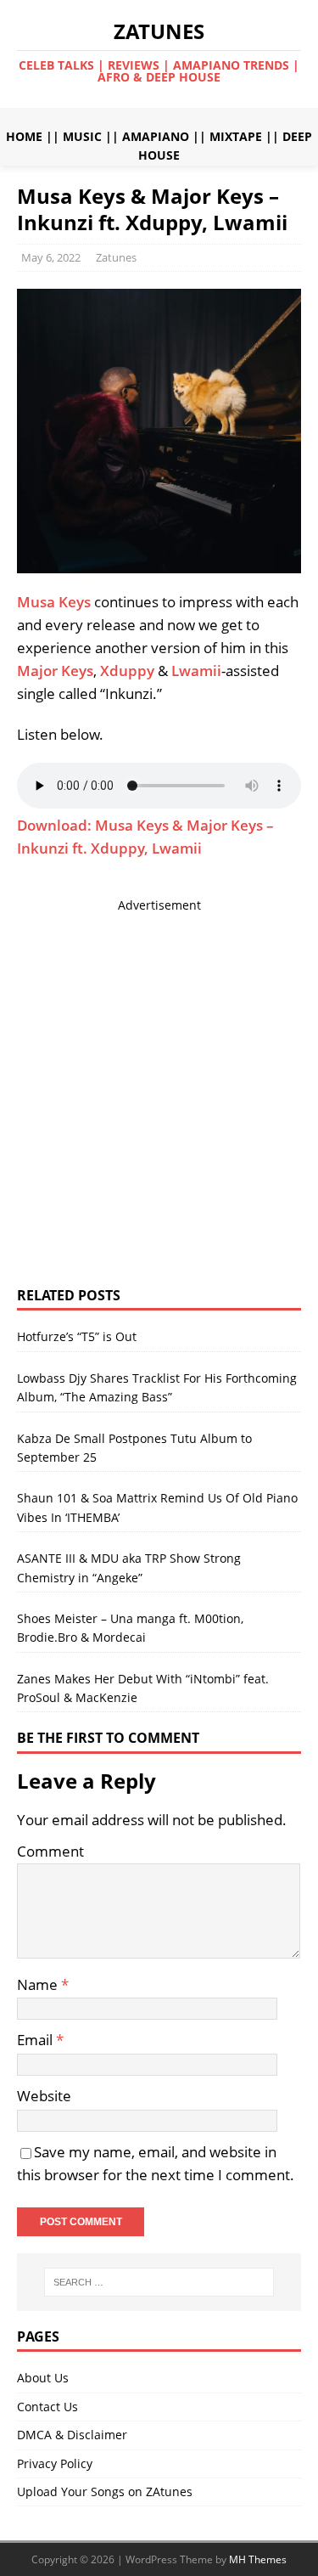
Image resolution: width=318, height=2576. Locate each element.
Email (36, 2040)
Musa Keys (54, 602)
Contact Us (47, 2407)
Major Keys (55, 671)
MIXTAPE (236, 136)
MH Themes (258, 2559)
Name (39, 1984)
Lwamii (196, 671)
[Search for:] (159, 2282)
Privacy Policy (55, 2463)
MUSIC (82, 136)
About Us (43, 2378)
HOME (24, 136)
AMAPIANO (156, 136)
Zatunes (116, 257)
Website (44, 2096)
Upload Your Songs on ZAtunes (105, 2491)
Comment (50, 1851)
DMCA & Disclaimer (72, 2435)
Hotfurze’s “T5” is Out (77, 1336)
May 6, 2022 (51, 257)
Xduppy (127, 671)
